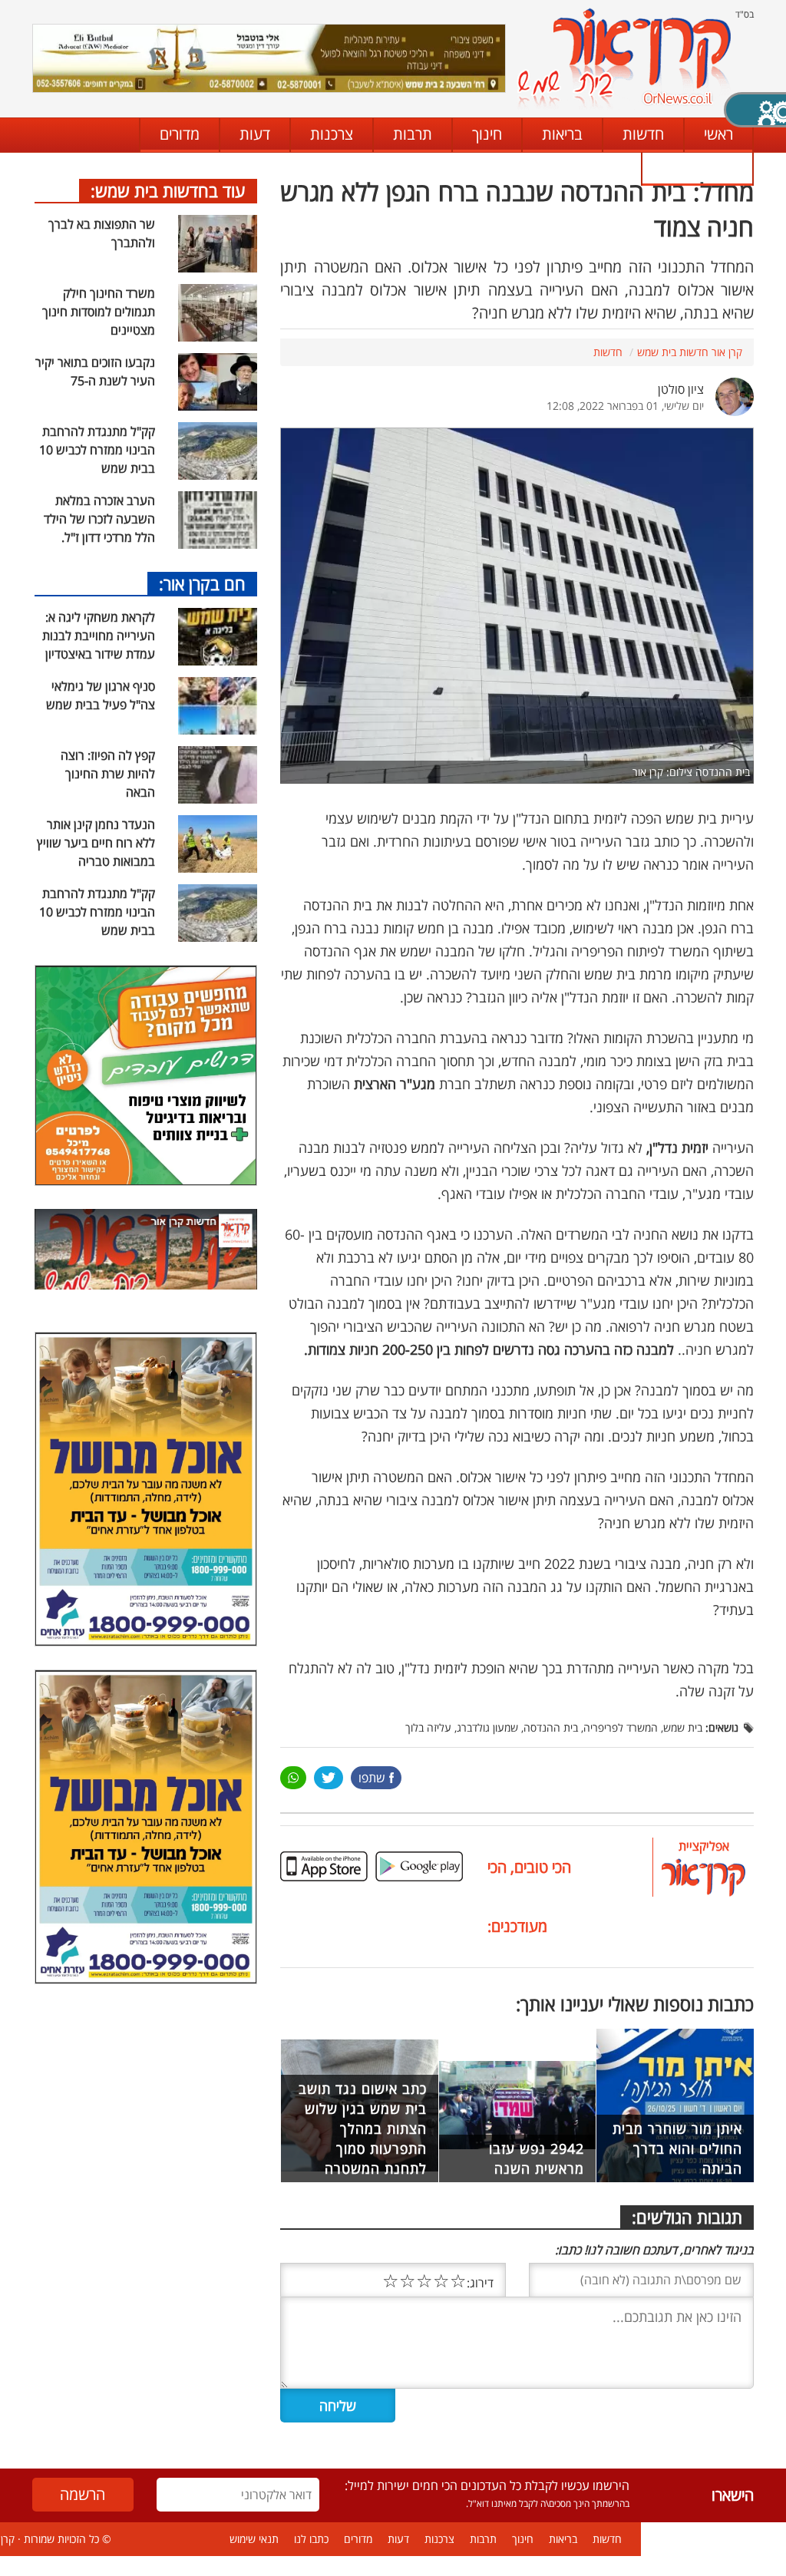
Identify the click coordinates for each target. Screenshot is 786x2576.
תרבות (413, 134)
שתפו (372, 1778)
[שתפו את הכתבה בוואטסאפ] (293, 1778)
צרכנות (332, 134)
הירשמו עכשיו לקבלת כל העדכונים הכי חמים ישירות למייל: (487, 2485)
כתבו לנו (697, 168)
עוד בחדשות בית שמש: (168, 190)
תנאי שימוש (254, 2539)
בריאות (562, 134)
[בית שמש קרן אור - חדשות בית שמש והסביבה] (624, 58)
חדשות (643, 134)
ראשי (718, 134)
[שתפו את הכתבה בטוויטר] (328, 1778)
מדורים (180, 134)
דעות (255, 134)
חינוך (487, 134)
